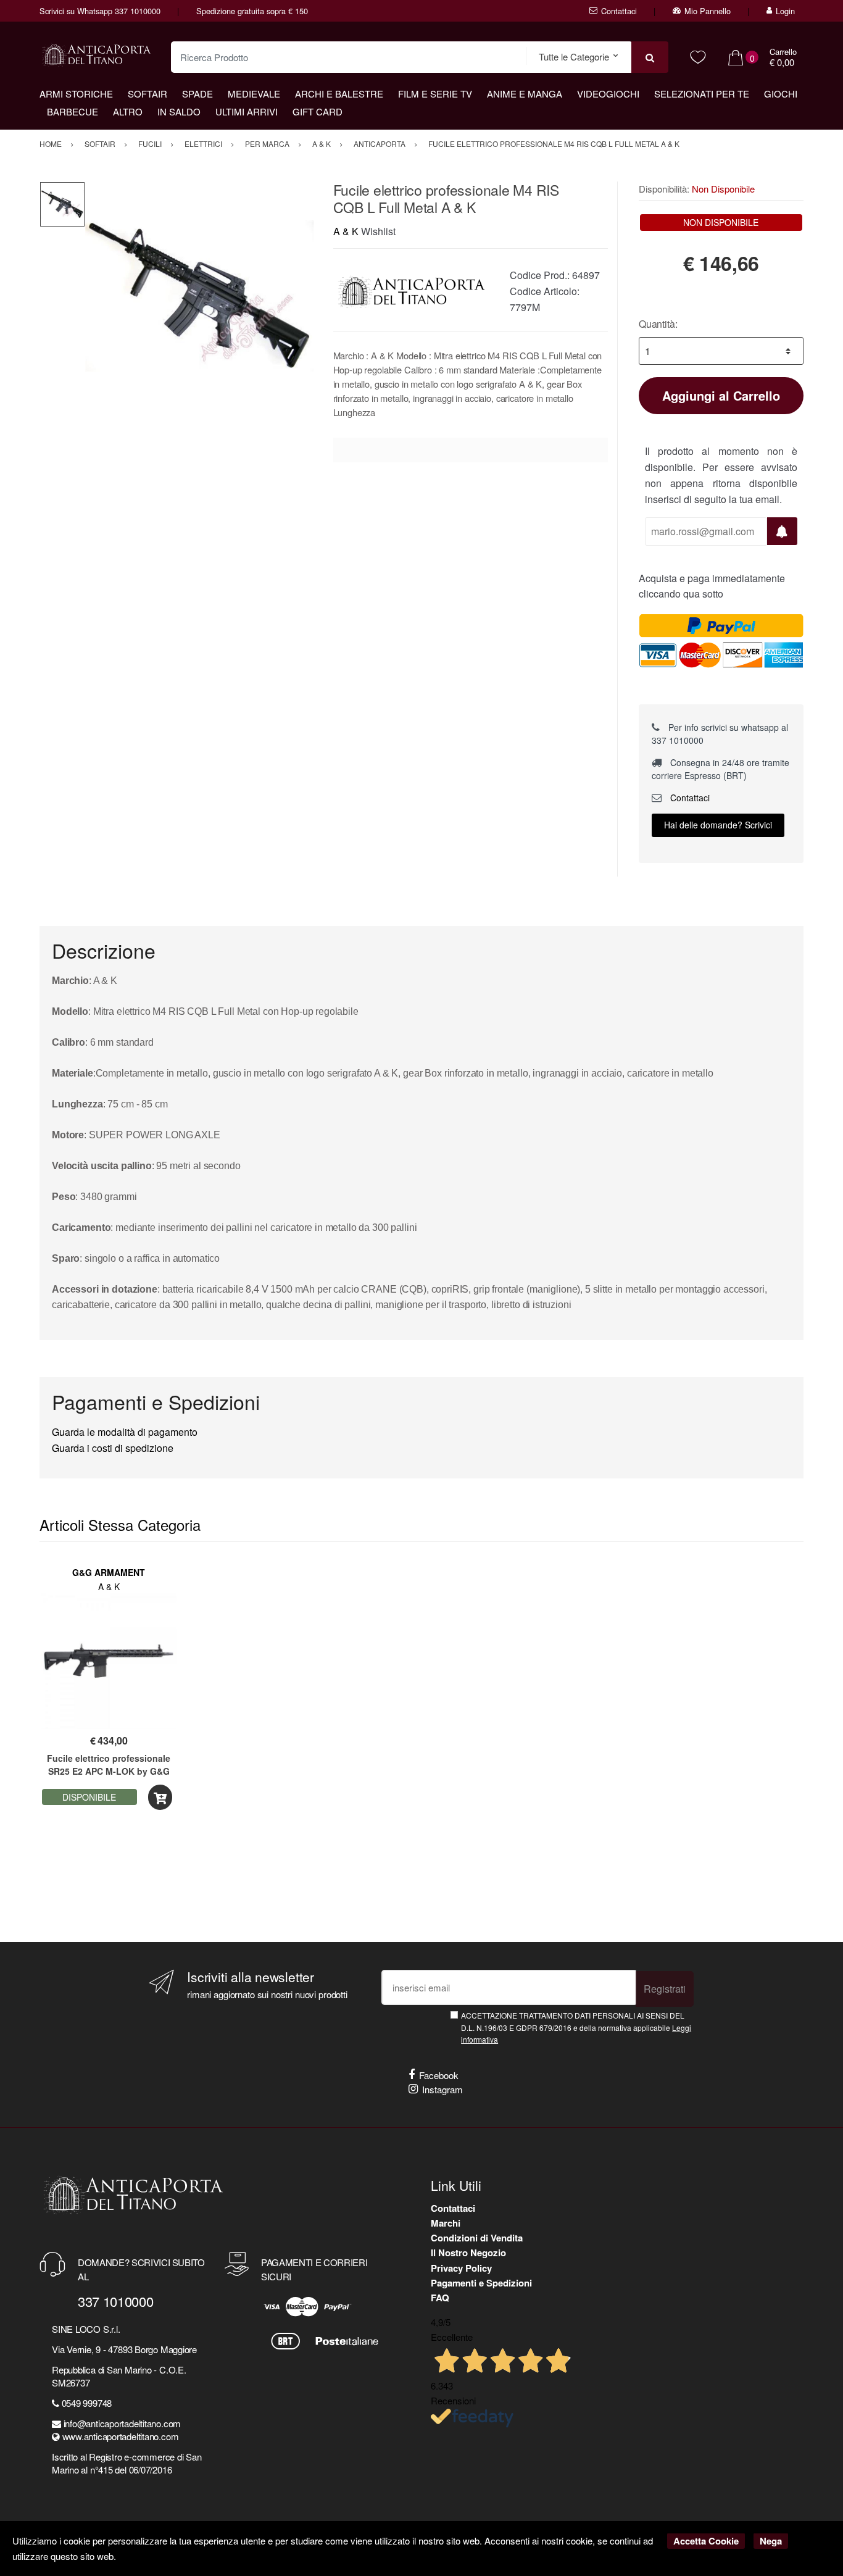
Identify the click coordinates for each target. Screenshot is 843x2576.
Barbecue (73, 111)
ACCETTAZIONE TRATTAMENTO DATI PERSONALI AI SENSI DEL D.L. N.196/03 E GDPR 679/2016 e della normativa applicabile (576, 2027)
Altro (128, 111)
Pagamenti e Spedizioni (481, 2283)
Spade (197, 94)
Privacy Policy (461, 2268)
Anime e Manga (525, 94)
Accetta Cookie (706, 2541)
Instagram (442, 2089)
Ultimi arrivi (247, 111)
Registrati (665, 1989)
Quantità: (658, 324)
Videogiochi (608, 94)
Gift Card (318, 111)
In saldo (179, 111)
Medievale (254, 94)
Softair (147, 94)
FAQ (440, 2298)
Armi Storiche (76, 94)
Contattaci (619, 11)
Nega (771, 2541)
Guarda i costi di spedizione (113, 1448)
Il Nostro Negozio (468, 2253)
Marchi (446, 2223)
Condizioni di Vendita (477, 2238)
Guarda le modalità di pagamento (125, 1432)
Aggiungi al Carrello (721, 395)
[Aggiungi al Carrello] (160, 1797)
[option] (200, 296)
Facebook (439, 2075)
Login (785, 11)
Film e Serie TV (435, 94)
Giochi (781, 94)
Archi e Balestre (339, 94)
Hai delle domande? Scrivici (718, 825)
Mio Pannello (708, 11)
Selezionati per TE (702, 94)
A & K (346, 231)
